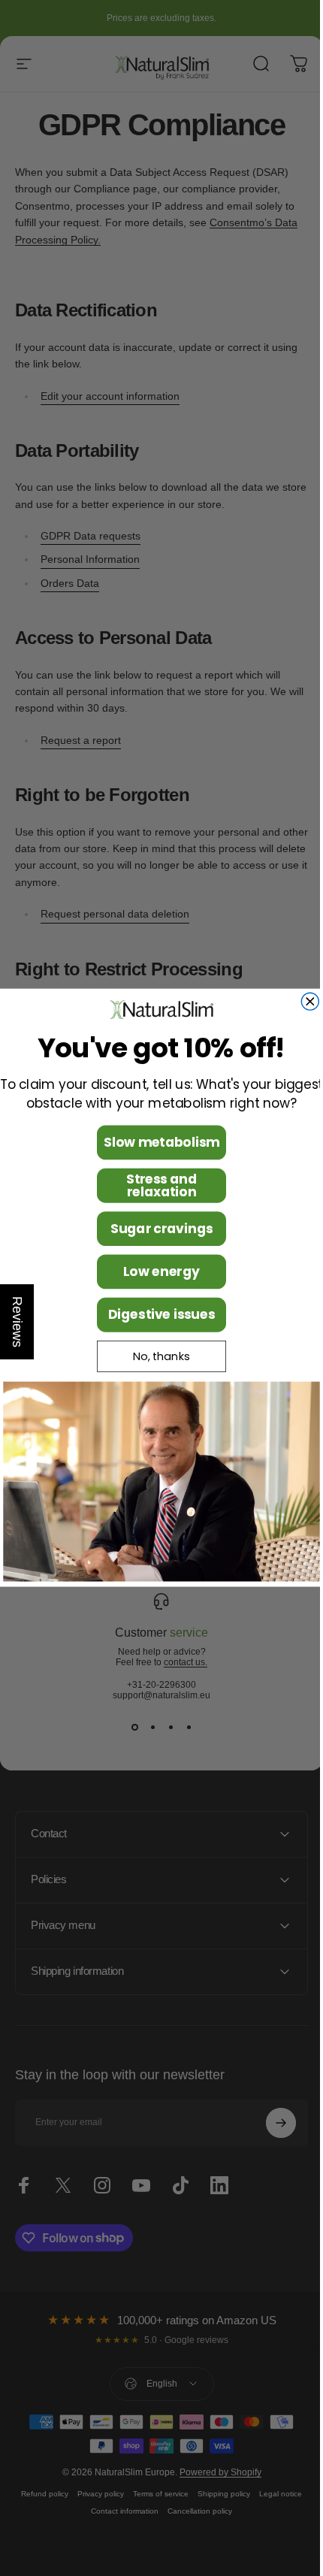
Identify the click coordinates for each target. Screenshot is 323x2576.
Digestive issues (156, 1315)
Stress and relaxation (156, 1185)
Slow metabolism (155, 1143)
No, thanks (156, 1356)
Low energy (156, 1272)
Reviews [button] (17, 1322)
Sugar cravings (155, 1229)
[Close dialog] (305, 1001)
